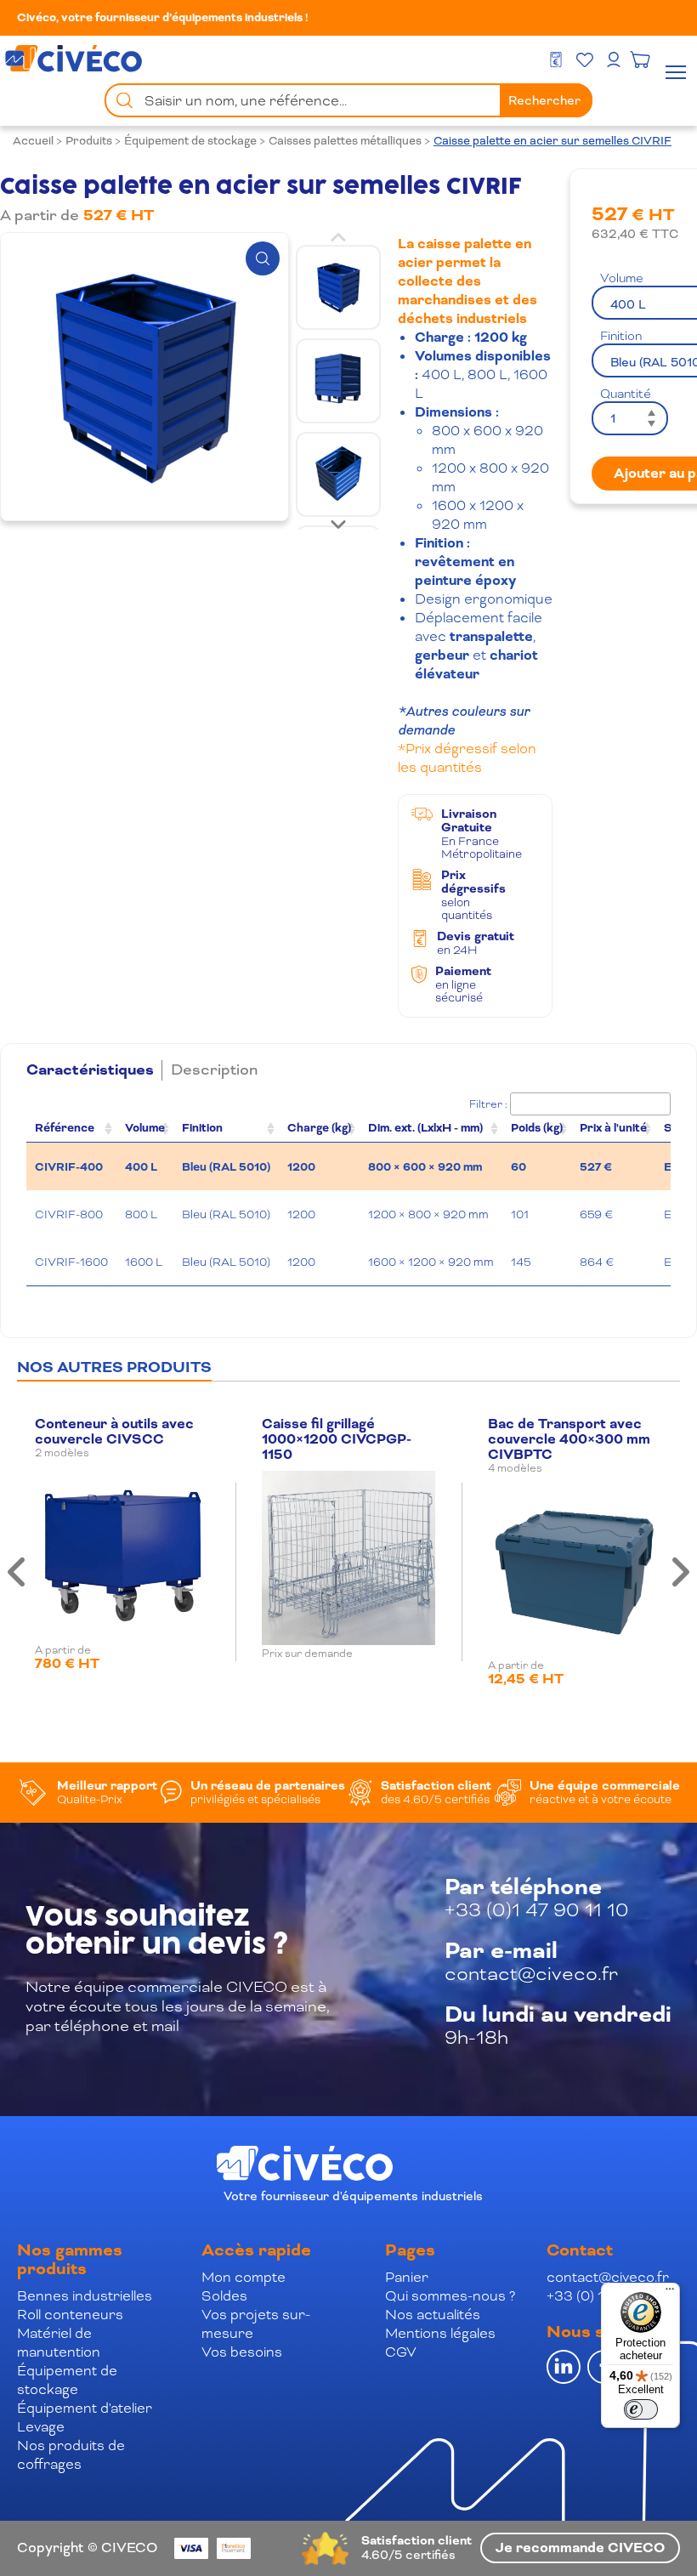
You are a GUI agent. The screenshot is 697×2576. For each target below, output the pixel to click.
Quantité (626, 394)
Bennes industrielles (85, 2296)
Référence (65, 1128)
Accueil (33, 141)
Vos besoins (242, 2352)
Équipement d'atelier (85, 2408)
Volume (145, 1128)
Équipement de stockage (190, 141)
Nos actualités (433, 2315)
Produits (89, 141)
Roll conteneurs (70, 2315)
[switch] (641, 2409)
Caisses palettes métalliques (345, 141)
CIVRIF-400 (69, 1167)
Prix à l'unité (613, 1128)
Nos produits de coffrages (71, 2455)
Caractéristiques (90, 1070)
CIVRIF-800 (69, 1214)
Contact (580, 2250)
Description (214, 1070)
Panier (407, 2277)
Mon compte (244, 2277)
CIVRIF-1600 (71, 1262)
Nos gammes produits (70, 2260)
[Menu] (670, 2293)
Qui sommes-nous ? (450, 2296)
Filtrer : (488, 1104)
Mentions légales (440, 2333)
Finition (202, 1128)
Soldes (224, 2296)
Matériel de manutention (59, 2343)
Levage (41, 2427)
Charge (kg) (319, 1128)
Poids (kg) (537, 1128)
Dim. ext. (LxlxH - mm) (425, 1128)
